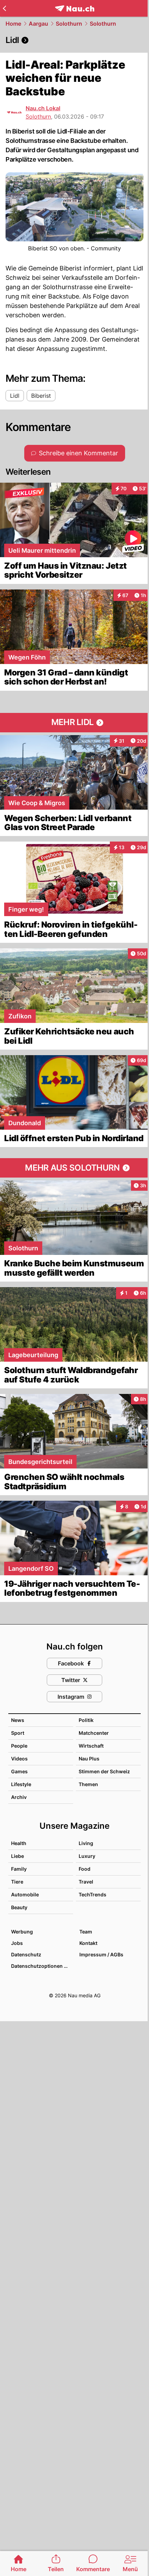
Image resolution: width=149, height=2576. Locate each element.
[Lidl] (74, 40)
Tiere (17, 1882)
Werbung (22, 1932)
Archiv (19, 1797)
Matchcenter (94, 1733)
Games (19, 1771)
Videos (19, 1759)
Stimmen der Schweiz (104, 1771)
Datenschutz (26, 1954)
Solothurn (69, 24)
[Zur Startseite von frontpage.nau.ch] (75, 8)
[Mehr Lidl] (74, 723)
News (18, 1720)
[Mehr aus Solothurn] (74, 1168)
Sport (18, 1733)
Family (19, 1869)
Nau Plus (89, 1759)
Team (86, 1932)
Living (86, 1843)
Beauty (19, 1907)
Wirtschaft (91, 1746)
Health (19, 1843)
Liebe (17, 1856)
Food (85, 1869)
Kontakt (88, 1943)
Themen (88, 1784)
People (19, 1746)
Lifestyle (21, 1784)
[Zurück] (4, 8)
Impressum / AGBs (101, 1954)
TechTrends (93, 1894)
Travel (86, 1882)
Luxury (87, 1856)
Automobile (25, 1894)
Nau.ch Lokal (43, 108)
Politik (86, 1720)
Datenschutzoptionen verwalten (42, 1966)
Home (13, 24)
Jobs (17, 1943)
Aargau (38, 24)
